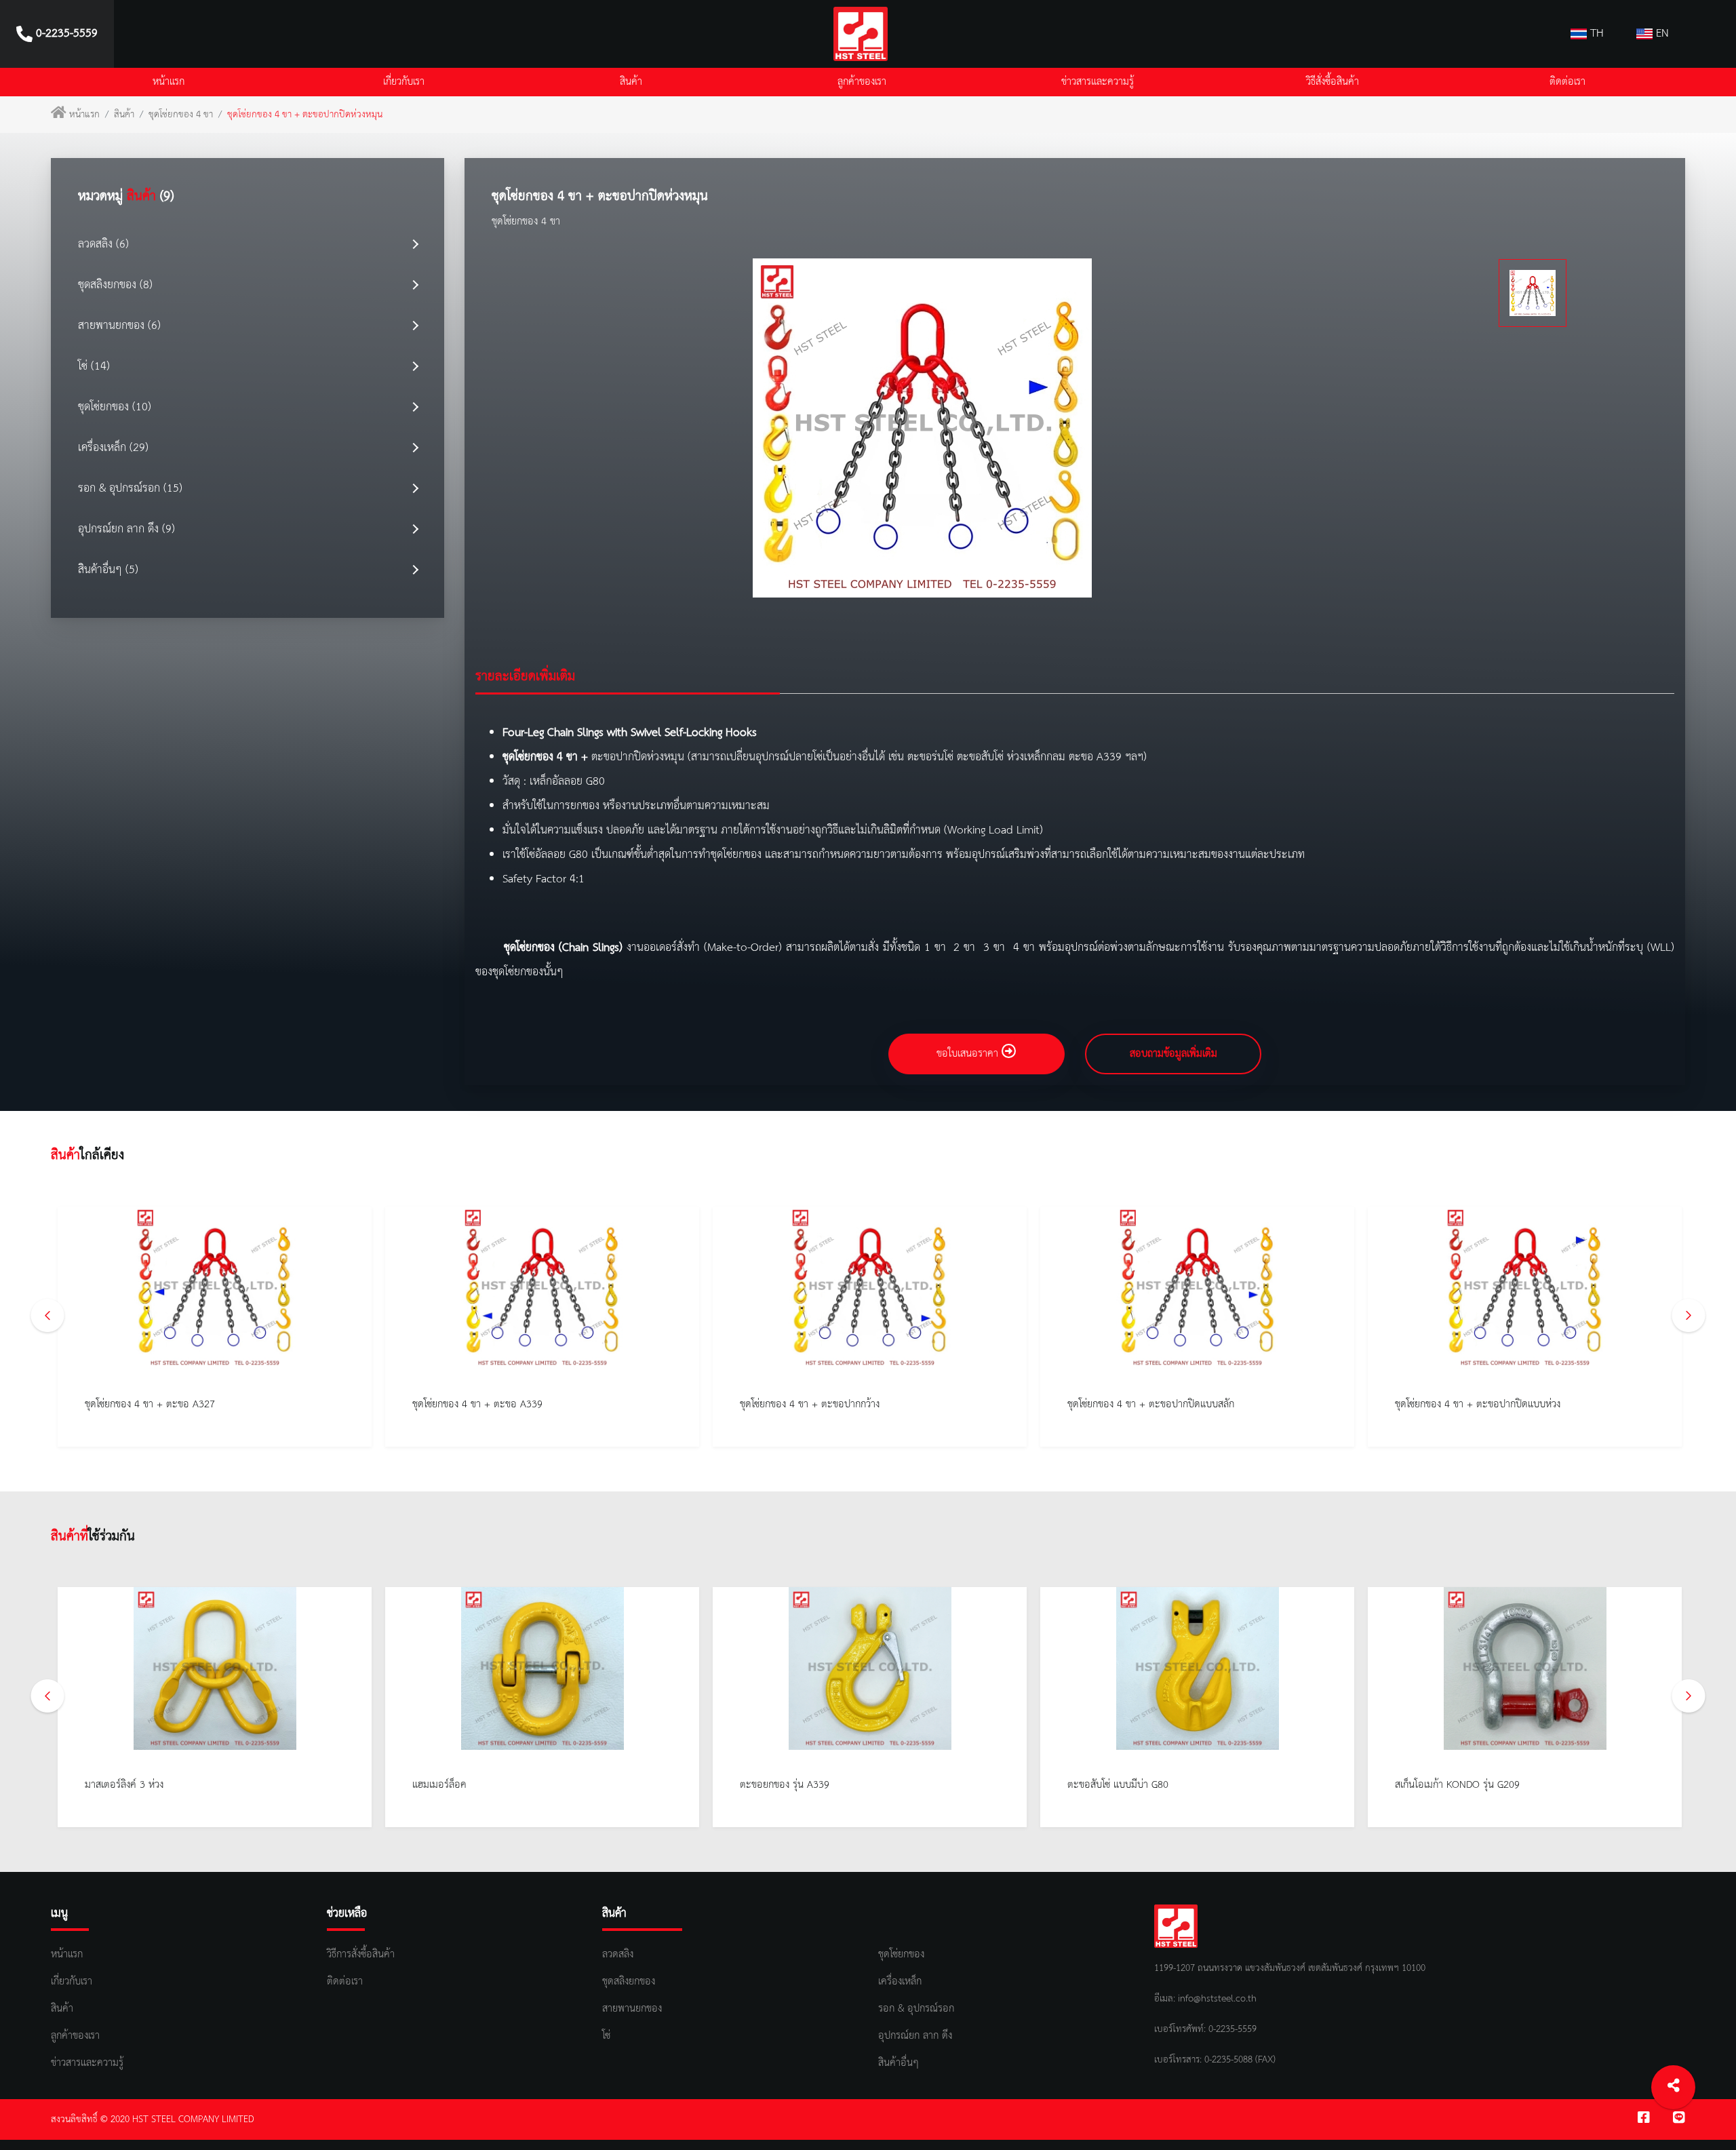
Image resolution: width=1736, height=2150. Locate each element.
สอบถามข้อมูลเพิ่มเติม (1173, 1054)
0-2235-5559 (1231, 2029)
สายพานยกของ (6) (119, 326)
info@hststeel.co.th (1217, 1999)
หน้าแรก (169, 82)
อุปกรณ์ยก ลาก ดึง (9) (126, 529)
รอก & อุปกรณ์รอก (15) (130, 489)
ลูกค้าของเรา (862, 82)
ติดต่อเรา (1567, 82)
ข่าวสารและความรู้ (1098, 82)
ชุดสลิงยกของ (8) (115, 285)
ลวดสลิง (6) (103, 245)
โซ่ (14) (94, 367)
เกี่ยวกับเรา (404, 82)
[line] (1679, 2119)
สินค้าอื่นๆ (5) (108, 570)
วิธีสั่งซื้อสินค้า (1333, 82)
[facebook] (1644, 2119)
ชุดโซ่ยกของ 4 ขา (181, 115)
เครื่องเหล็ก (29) (113, 448)
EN (1661, 34)
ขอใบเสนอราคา (969, 1054)
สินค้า (631, 82)
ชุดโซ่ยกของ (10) (115, 407)
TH (1595, 34)
